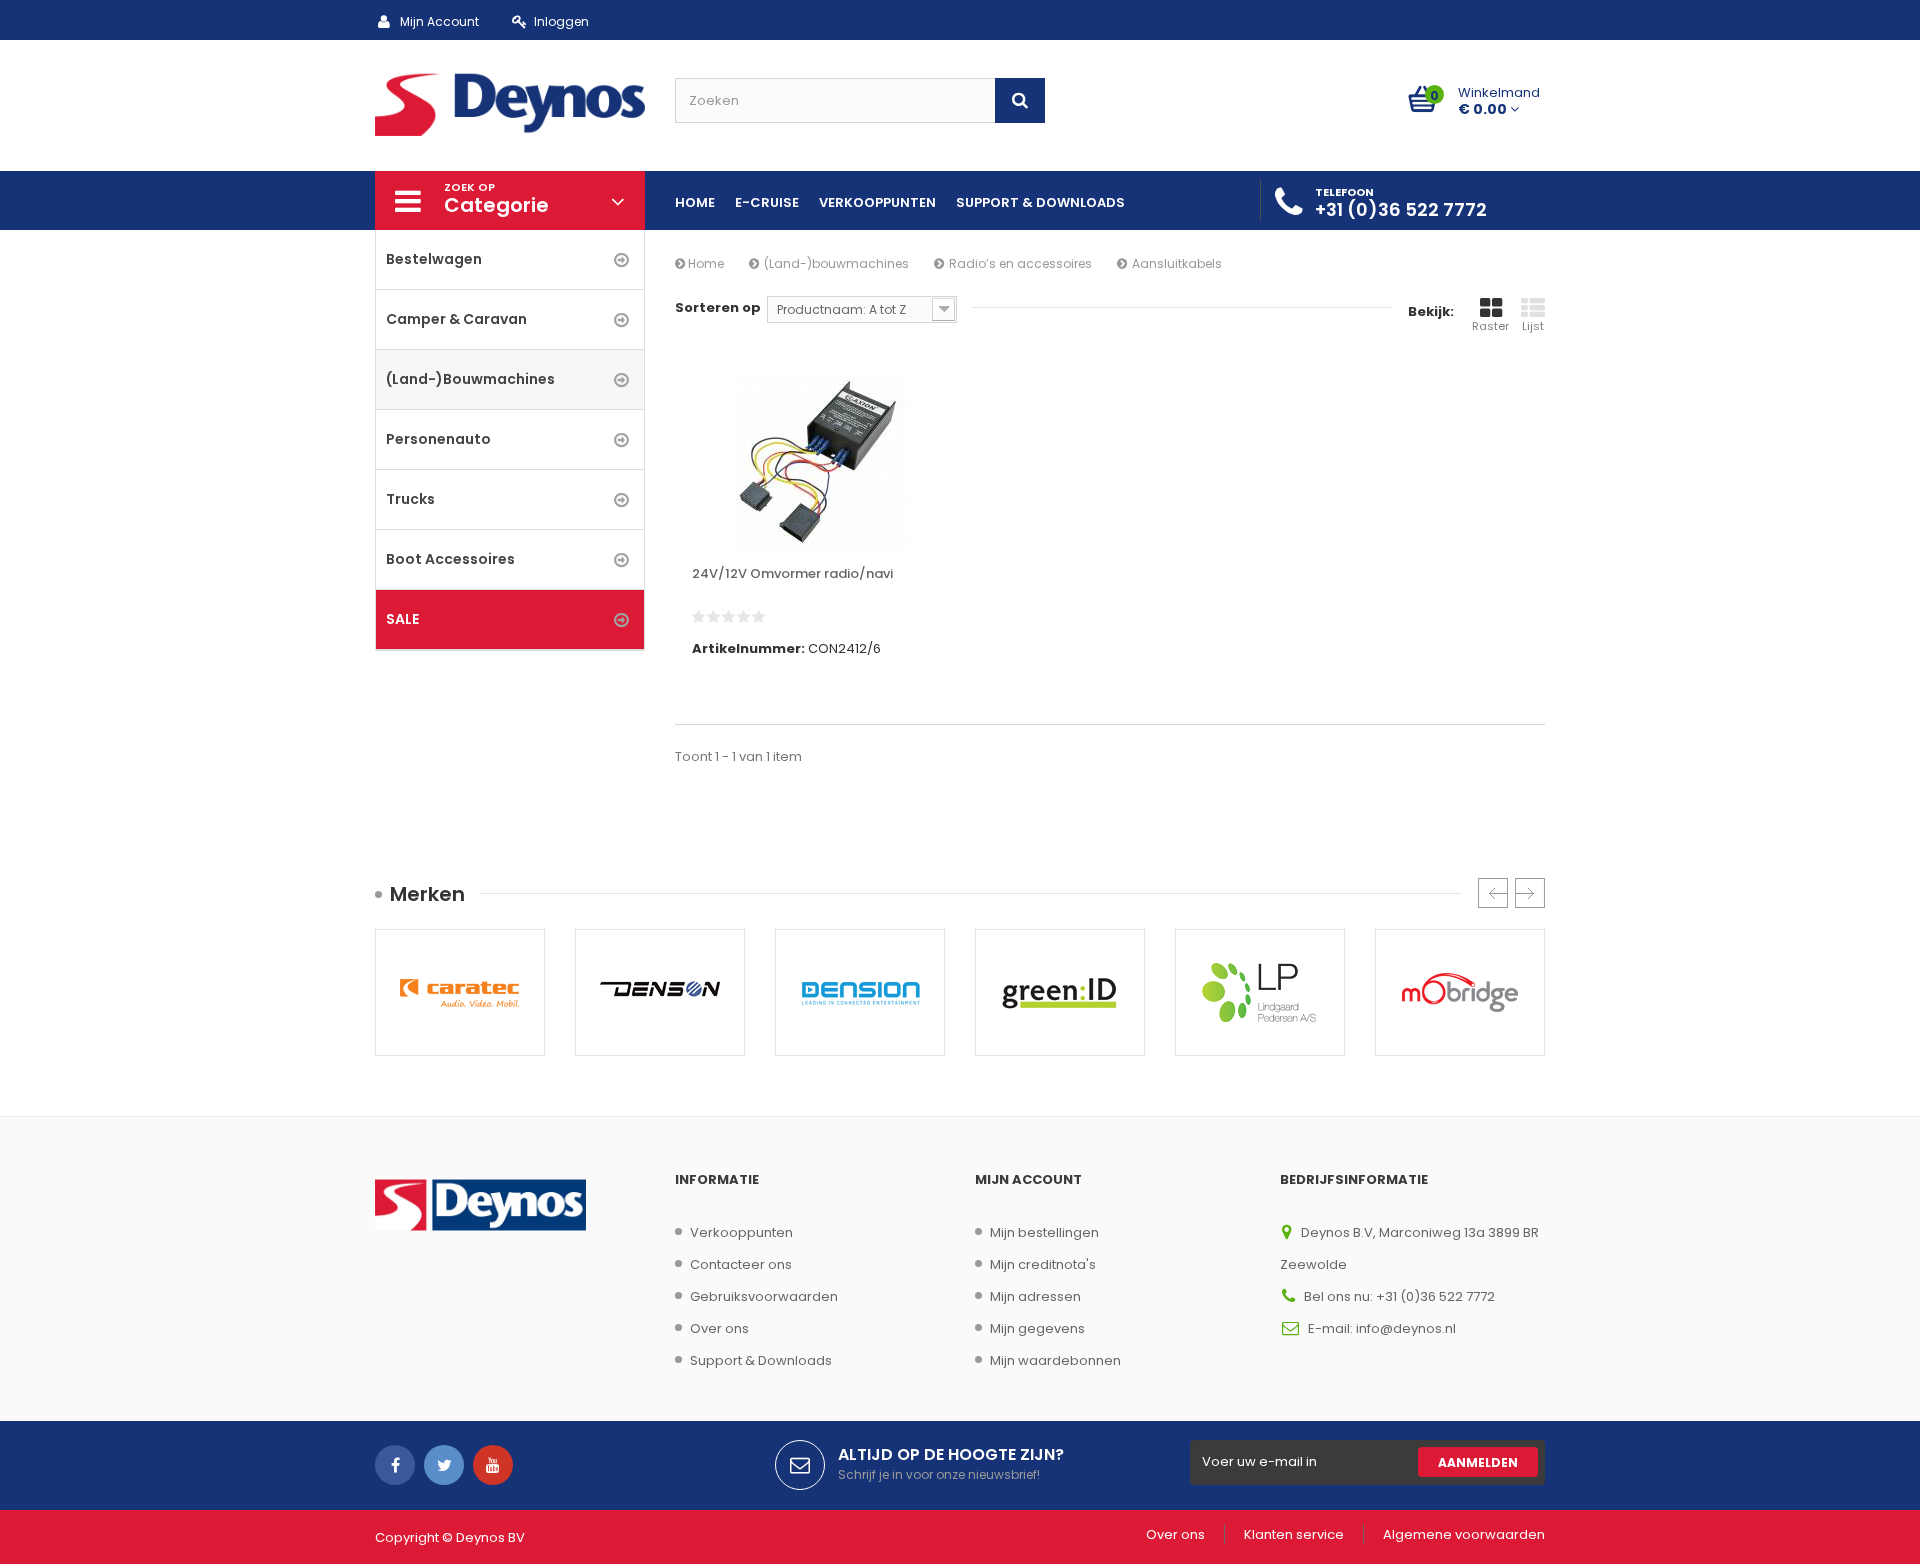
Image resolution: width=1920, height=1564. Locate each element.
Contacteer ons (741, 1264)
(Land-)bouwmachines (836, 263)
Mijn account (1028, 1179)
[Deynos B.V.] (510, 103)
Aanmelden (1478, 1462)
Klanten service (1294, 1534)
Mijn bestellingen (1044, 1232)
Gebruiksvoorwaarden (764, 1296)
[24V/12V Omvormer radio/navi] (820, 465)
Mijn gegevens (1037, 1328)
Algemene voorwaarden (1464, 1534)
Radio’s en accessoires (1020, 263)
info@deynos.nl (1406, 1328)
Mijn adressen (1035, 1296)
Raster (1490, 326)
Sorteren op (718, 307)
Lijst (1533, 326)
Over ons (719, 1328)
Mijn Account (439, 21)
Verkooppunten (741, 1232)
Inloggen (561, 21)
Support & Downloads (761, 1360)
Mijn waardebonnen (1055, 1360)
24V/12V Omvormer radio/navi (792, 574)
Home (704, 263)
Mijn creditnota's (1043, 1264)
